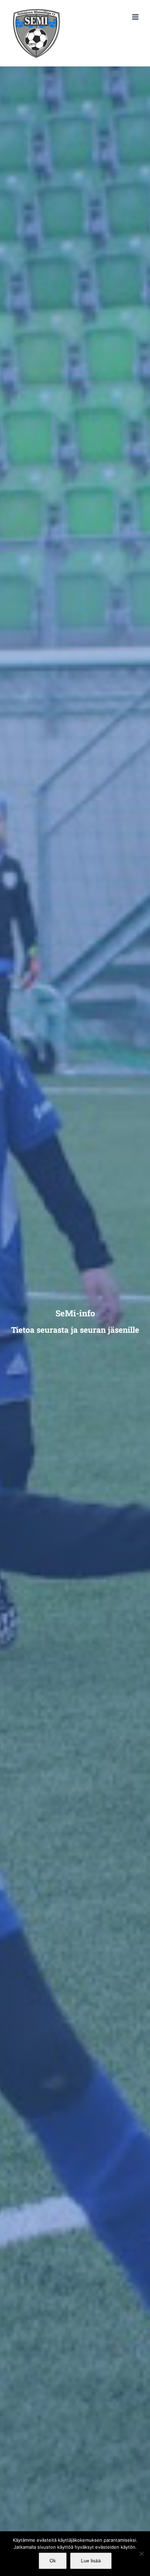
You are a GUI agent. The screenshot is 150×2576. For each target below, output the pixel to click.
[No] (141, 2554)
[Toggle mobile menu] (136, 17)
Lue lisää (91, 2561)
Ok (53, 2561)
